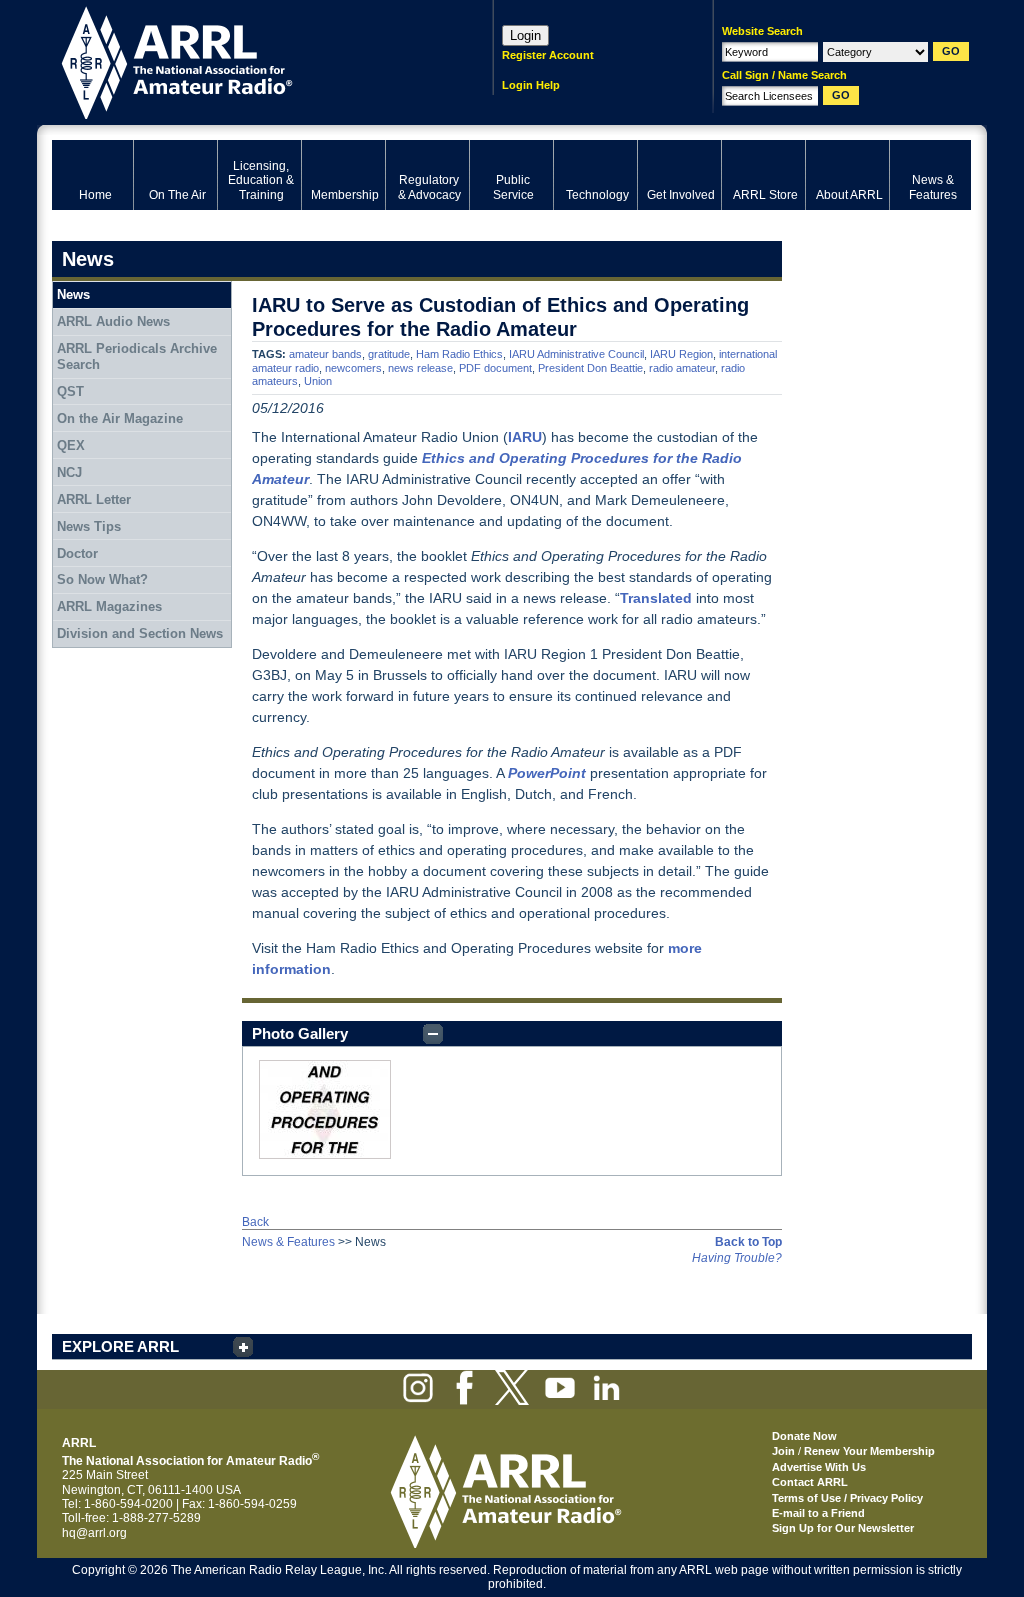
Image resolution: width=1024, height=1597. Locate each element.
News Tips (89, 526)
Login (525, 35)
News (73, 294)
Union (318, 381)
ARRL (246, 60)
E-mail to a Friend (818, 1513)
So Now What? (102, 579)
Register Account (548, 55)
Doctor (77, 553)
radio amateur (682, 368)
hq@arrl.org (94, 1533)
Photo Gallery (300, 1033)
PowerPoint (547, 773)
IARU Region (681, 354)
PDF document (495, 368)
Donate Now (804, 1436)
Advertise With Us (819, 1467)
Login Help (531, 85)
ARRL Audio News (113, 321)
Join (783, 1451)
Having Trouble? (737, 1258)
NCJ (69, 472)
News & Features (288, 1242)
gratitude (389, 354)
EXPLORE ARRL (120, 1346)
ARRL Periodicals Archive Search (137, 356)
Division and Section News (140, 633)
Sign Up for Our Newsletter (843, 1528)
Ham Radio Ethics (459, 354)
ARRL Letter (94, 499)
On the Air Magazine (120, 418)
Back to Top (748, 1242)
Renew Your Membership (869, 1451)
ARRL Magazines (109, 606)
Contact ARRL (810, 1482)
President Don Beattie (590, 368)
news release (420, 368)
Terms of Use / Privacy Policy (847, 1498)
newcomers (353, 368)
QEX (71, 445)
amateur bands (325, 354)
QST (70, 391)
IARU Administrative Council (576, 354)
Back (255, 1222)
